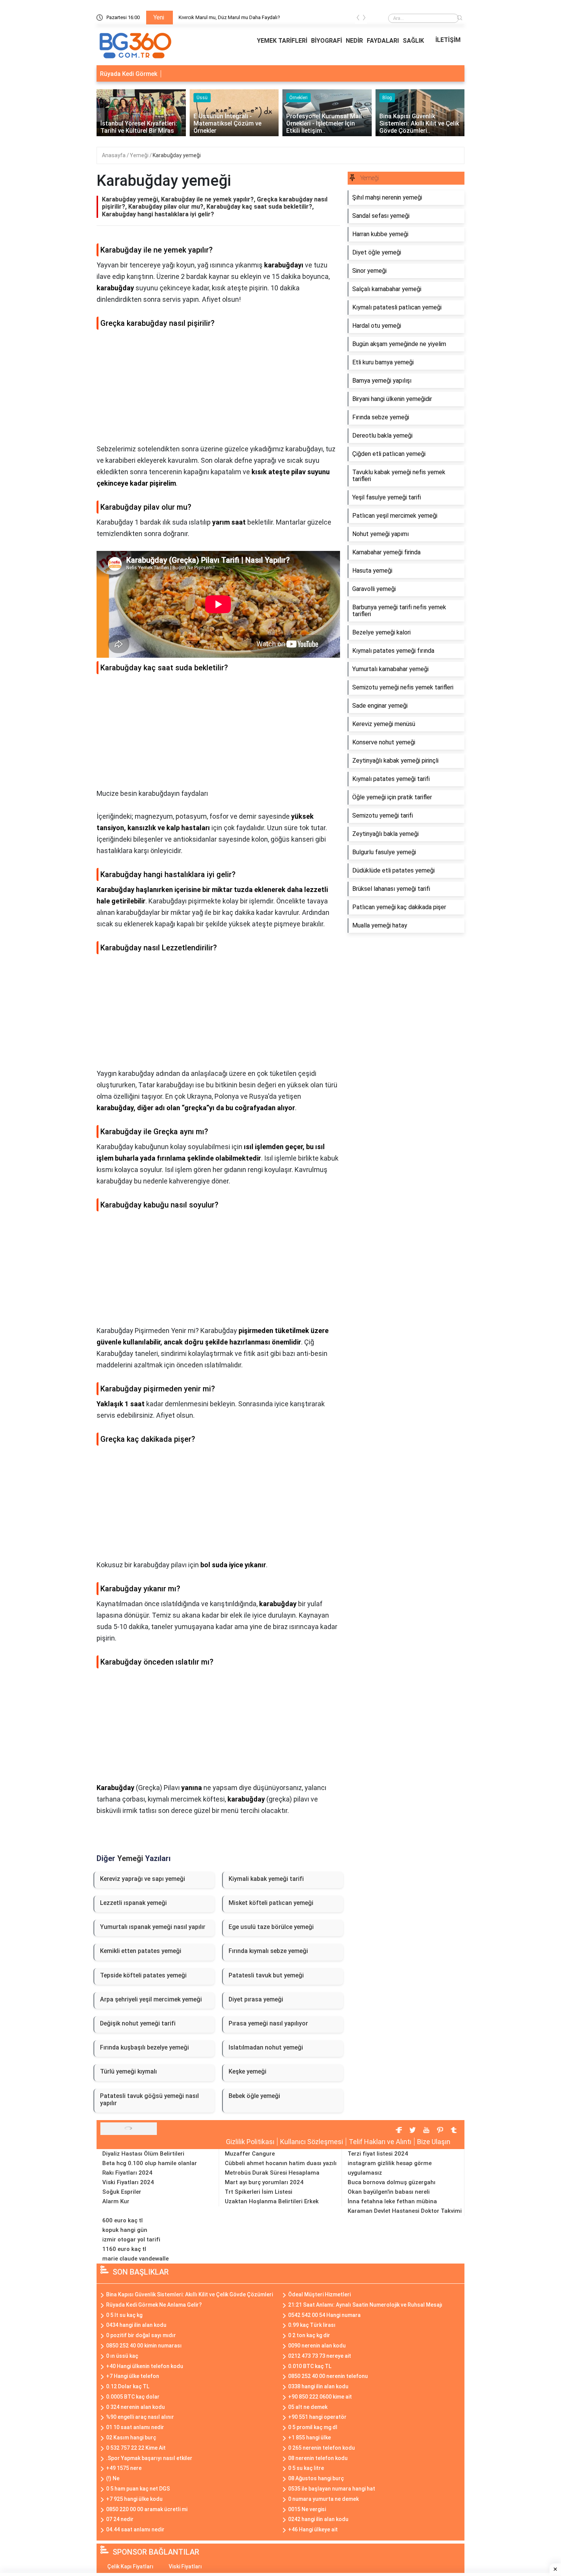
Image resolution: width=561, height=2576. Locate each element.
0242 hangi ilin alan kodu (318, 2519)
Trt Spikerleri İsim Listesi (259, 2192)
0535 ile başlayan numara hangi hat (332, 2489)
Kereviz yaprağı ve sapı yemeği (143, 1879)
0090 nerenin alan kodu (317, 2346)
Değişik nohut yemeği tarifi (138, 2023)
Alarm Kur (116, 2201)
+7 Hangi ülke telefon (133, 2376)
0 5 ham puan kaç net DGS (138, 2489)
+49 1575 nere (124, 2468)
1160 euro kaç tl (124, 2249)
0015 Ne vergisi (307, 2509)
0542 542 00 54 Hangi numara (324, 2315)
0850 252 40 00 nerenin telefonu (328, 2376)
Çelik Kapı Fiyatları (130, 2566)
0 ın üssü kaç (122, 2356)
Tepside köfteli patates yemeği (143, 1975)
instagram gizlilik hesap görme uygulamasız (390, 2168)
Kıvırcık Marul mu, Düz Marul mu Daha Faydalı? (229, 17)
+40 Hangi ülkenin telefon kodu (145, 2366)
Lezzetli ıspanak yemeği (133, 1903)
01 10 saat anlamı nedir (135, 2427)
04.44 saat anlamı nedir (135, 2529)
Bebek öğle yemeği (254, 2096)
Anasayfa (114, 155)
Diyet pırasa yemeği (256, 1999)
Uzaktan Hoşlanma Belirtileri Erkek (272, 2201)
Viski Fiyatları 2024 (128, 2182)
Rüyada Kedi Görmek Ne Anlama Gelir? (154, 2305)
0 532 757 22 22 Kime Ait (136, 2448)
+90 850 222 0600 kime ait (320, 2397)
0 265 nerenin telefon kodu (322, 2448)
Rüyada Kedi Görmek (129, 74)
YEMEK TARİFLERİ (282, 41)
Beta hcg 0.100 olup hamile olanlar (150, 2163)
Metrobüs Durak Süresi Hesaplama (272, 2173)
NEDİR (354, 41)
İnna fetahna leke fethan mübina (392, 2201)
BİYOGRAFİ (326, 41)
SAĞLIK (413, 41)
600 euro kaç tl (123, 2220)
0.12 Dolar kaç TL (128, 2386)
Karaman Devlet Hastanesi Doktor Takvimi (405, 2211)
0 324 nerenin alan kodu (135, 2407)
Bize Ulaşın (434, 2142)
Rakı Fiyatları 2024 (127, 2173)
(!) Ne (113, 2478)
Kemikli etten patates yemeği (141, 1951)
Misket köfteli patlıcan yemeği (271, 1903)
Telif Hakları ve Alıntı (380, 2142)
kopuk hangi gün (125, 2230)
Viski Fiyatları (185, 2566)
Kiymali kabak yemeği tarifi (266, 1879)
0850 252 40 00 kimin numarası (144, 2346)
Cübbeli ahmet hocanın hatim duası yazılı (281, 2163)
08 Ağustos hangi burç (316, 2478)
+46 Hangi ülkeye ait (313, 2529)
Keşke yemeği (247, 2071)
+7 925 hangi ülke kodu (134, 2499)
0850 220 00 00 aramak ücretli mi (147, 2509)
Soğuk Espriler (122, 2192)
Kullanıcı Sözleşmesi (312, 2142)
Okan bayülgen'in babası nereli (389, 2192)
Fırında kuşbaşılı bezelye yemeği (144, 2047)
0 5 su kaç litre (306, 2468)
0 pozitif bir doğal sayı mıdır (141, 2335)
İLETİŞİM (448, 40)
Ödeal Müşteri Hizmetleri (319, 2294)
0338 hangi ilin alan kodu (318, 2386)
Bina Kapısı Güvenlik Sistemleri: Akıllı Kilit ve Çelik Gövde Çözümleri (189, 2294)
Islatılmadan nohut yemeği (266, 2047)
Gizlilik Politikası (250, 2142)
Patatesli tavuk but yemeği (266, 1975)
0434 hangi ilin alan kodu (136, 2325)
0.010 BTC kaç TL (310, 2366)
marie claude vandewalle (135, 2259)
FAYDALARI (383, 41)
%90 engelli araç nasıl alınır (140, 2417)
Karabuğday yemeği (177, 155)
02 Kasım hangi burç (131, 2438)
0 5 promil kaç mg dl (313, 2427)
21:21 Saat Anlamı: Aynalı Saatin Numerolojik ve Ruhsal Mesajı (365, 2305)
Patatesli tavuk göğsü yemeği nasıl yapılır (149, 2099)
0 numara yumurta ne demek (323, 2499)
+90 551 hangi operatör (317, 2417)
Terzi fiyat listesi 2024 (378, 2154)
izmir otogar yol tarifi (131, 2240)
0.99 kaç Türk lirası (312, 2325)
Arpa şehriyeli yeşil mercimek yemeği (151, 1999)
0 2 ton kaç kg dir (309, 2335)
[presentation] (358, 19)
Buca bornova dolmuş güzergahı (392, 2182)
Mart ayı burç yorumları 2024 (264, 2182)
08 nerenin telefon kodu (318, 2458)
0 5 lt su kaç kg (124, 2315)
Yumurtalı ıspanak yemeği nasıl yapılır (153, 1927)
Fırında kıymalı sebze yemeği (268, 1951)
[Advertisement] (218, 390)
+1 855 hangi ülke (310, 2438)
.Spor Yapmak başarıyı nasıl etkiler (149, 2458)
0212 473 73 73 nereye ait (320, 2356)
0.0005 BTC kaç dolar (133, 2397)
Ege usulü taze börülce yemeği (271, 1927)
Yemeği (140, 155)
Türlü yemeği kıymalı (128, 2071)
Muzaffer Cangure (250, 2154)
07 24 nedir (120, 2519)
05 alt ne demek (308, 2407)
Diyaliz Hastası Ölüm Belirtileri (143, 2154)
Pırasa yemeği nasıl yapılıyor (268, 2023)
